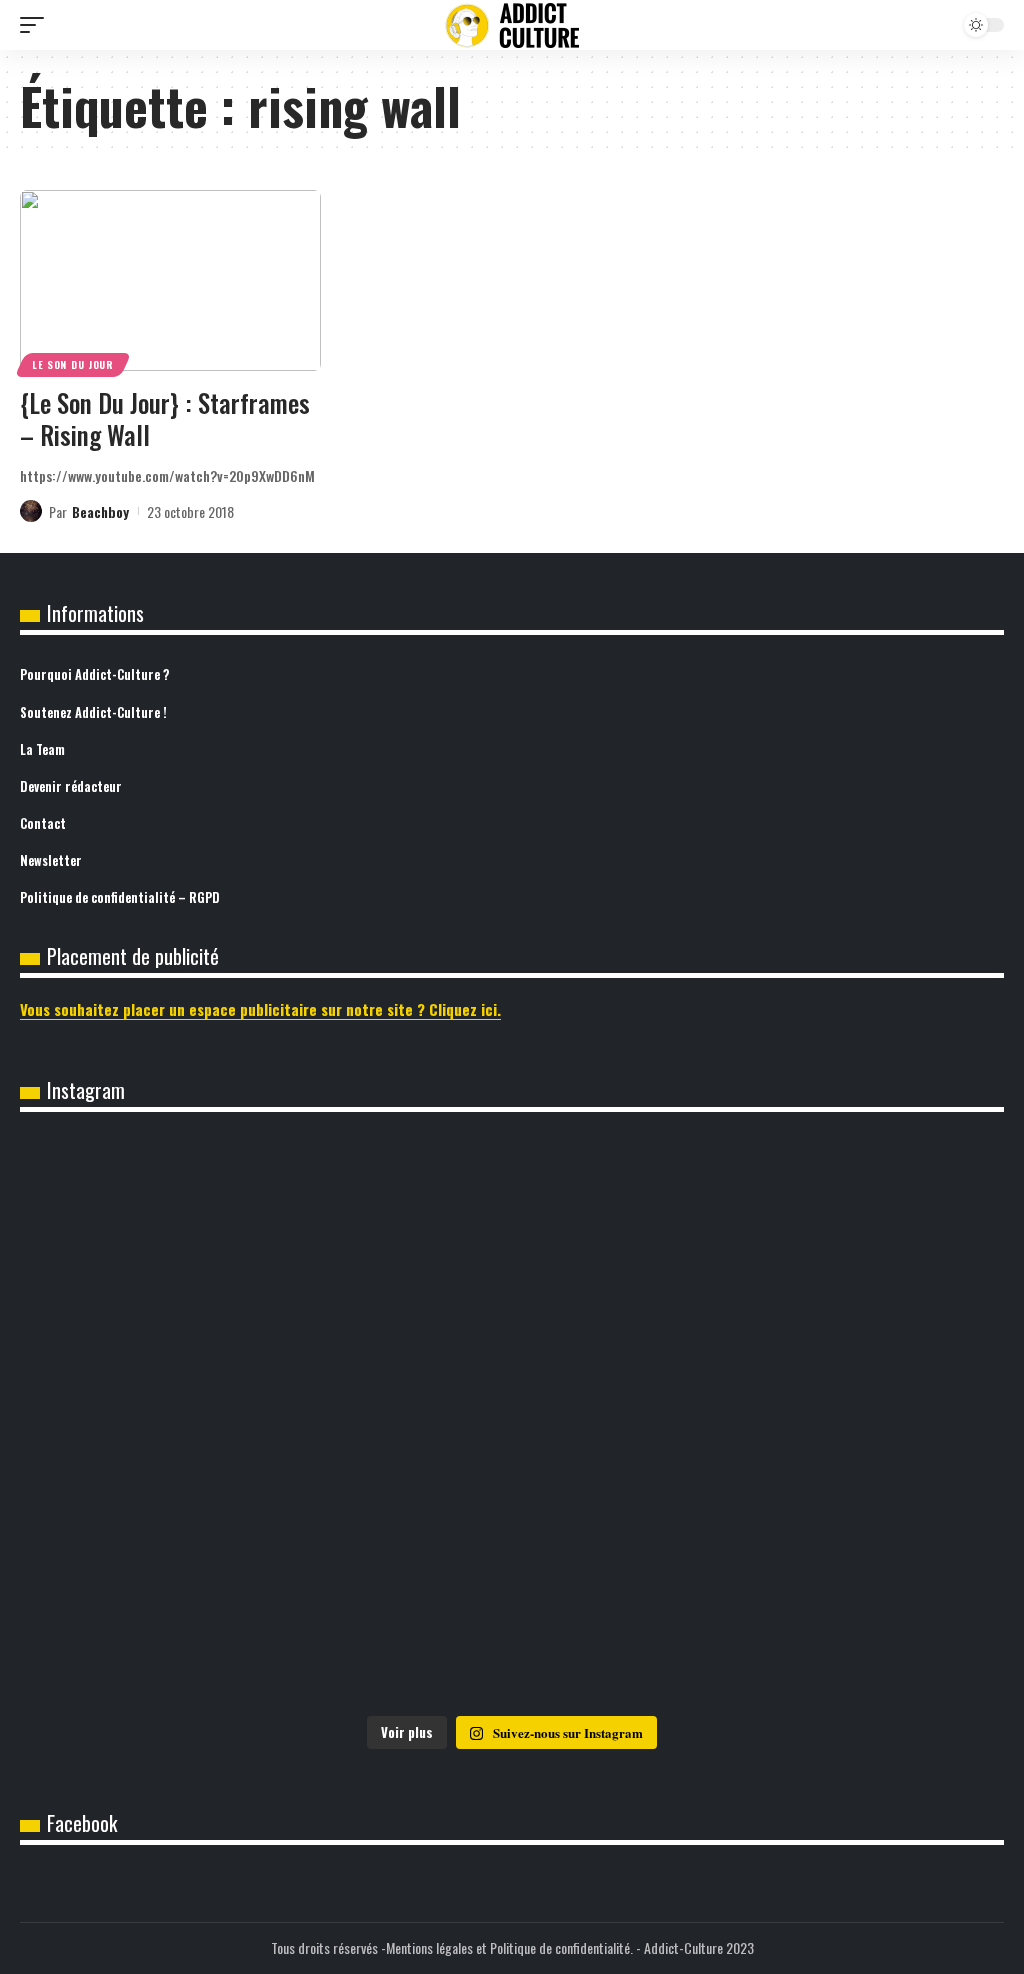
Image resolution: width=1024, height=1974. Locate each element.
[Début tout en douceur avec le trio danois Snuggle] (511, 1608)
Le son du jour (73, 364)
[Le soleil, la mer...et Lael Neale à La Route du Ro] (841, 1608)
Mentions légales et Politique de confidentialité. (509, 1947)
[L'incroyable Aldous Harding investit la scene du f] (182, 1608)
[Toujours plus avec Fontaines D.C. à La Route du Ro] (841, 1235)
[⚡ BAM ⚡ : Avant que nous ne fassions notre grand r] (182, 1235)
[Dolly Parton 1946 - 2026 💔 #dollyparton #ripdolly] (511, 1235)
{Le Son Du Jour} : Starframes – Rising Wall (165, 419)
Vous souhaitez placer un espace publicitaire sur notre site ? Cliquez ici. (260, 1009)
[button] (37, 25)
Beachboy (100, 511)
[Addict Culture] (512, 25)
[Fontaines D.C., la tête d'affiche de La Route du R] (182, 1421)
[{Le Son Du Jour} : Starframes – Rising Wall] (170, 280)
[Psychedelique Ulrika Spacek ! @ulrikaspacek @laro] (841, 1421)
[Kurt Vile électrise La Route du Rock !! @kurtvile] (511, 1421)
